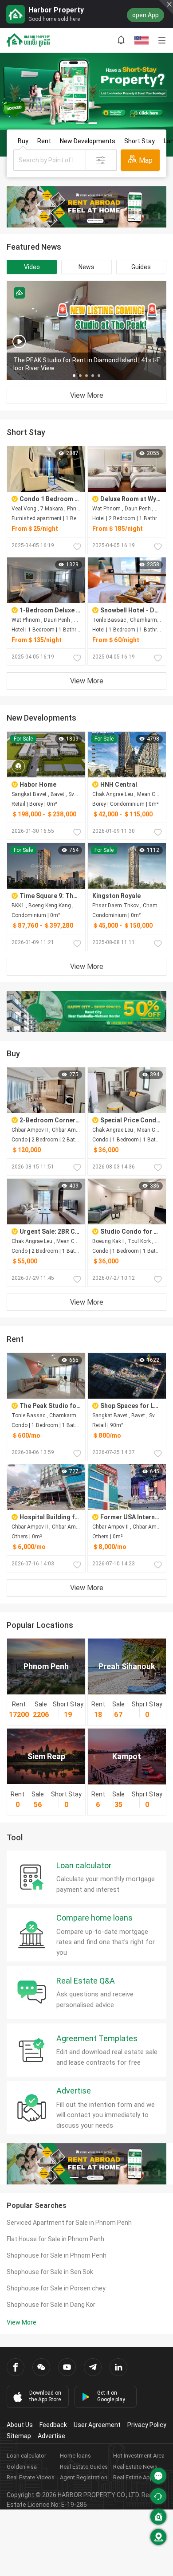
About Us (20, 2425)
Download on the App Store (45, 2396)
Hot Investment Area (139, 2456)
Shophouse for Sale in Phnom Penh (57, 2255)
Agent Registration (84, 2477)
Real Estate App (133, 2477)
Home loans (75, 2456)
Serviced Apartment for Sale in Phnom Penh (69, 2223)
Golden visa (22, 2467)
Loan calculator (26, 2456)
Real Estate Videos (31, 2477)
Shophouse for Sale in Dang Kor (51, 2305)
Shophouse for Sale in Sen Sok (50, 2272)
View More (87, 395)
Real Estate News (135, 2467)
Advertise (51, 2436)
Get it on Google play (111, 2396)
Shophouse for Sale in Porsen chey (56, 2288)
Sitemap (19, 2436)
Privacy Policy (147, 2425)
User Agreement (97, 2425)
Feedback (53, 2425)
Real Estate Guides (84, 2467)
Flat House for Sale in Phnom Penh (55, 2239)
